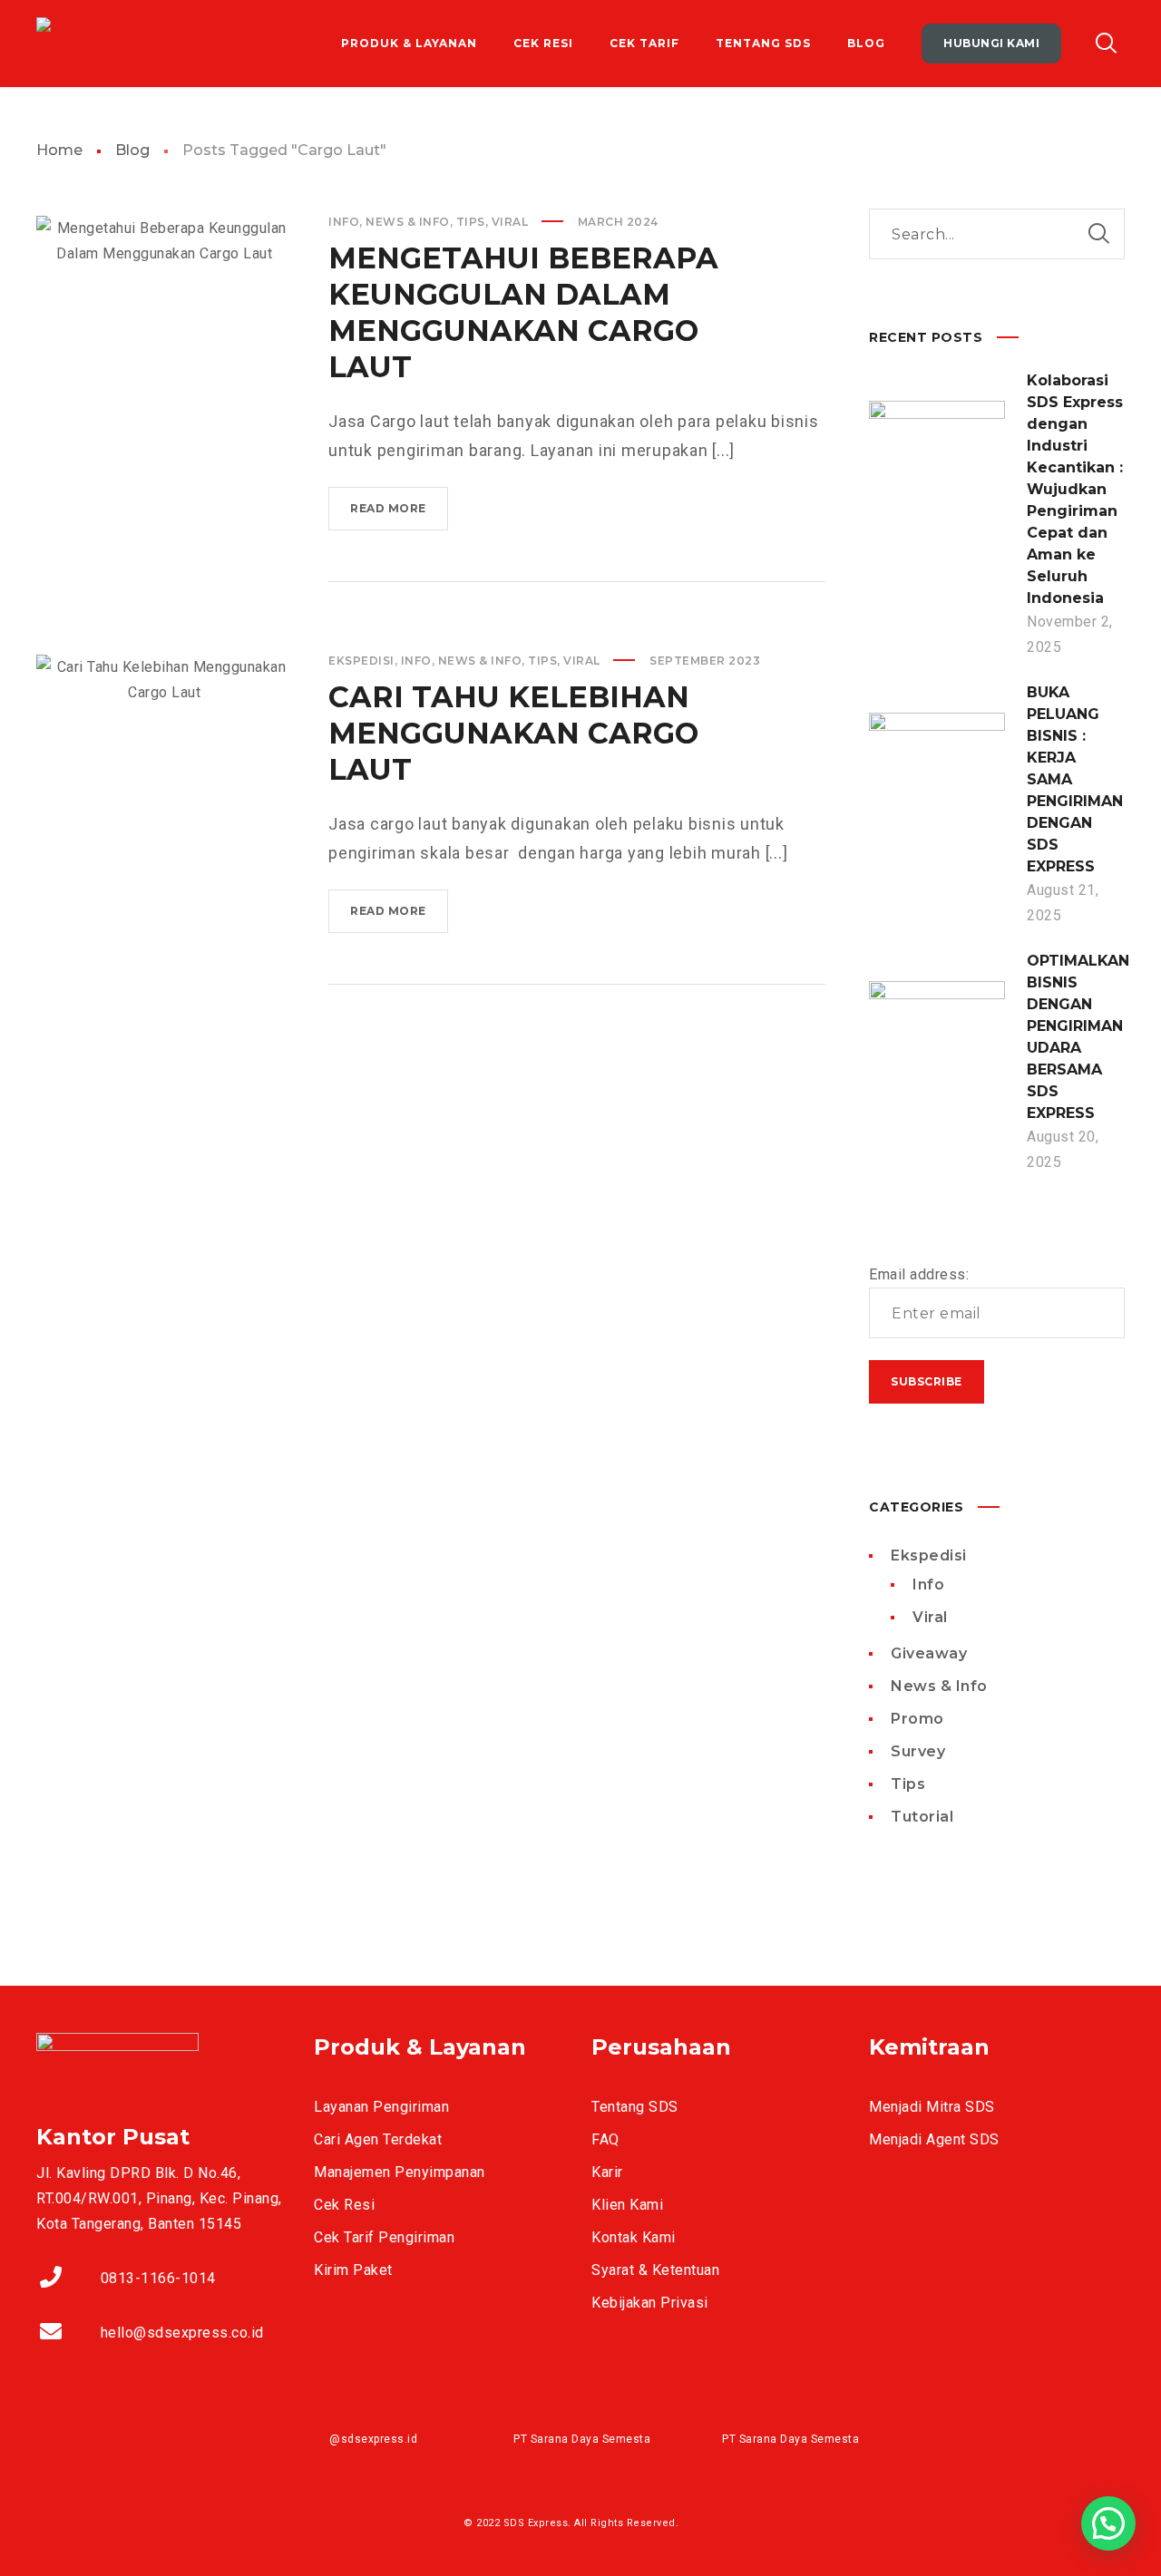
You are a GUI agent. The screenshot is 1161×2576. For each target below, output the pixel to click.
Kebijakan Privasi (650, 2303)
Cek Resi (344, 2205)
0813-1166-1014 (158, 2278)
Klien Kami (627, 2205)
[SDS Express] (88, 44)
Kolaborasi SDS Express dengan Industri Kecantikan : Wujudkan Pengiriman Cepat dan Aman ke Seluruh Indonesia (1075, 489)
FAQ (605, 2139)
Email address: (919, 1274)
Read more (399, 515)
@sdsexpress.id (373, 2439)
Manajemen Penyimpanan (400, 2172)
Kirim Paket (353, 2270)
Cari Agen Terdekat (378, 2139)
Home (59, 150)
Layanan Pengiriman (381, 2107)
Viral (510, 222)
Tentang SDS (635, 2107)
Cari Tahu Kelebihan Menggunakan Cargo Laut (513, 733)
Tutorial (922, 1817)
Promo (917, 1719)
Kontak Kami (634, 2237)
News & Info (408, 222)
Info (344, 222)
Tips (471, 222)
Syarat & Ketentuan (655, 2270)
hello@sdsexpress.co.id (182, 2333)
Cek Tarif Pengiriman (384, 2237)
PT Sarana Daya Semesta (582, 2439)
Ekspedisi (361, 661)
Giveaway (929, 1653)
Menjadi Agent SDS (934, 2139)
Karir (607, 2172)
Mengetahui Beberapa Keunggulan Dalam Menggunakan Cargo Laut (523, 312)
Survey (918, 1751)
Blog (132, 150)
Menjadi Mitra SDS (932, 2107)
